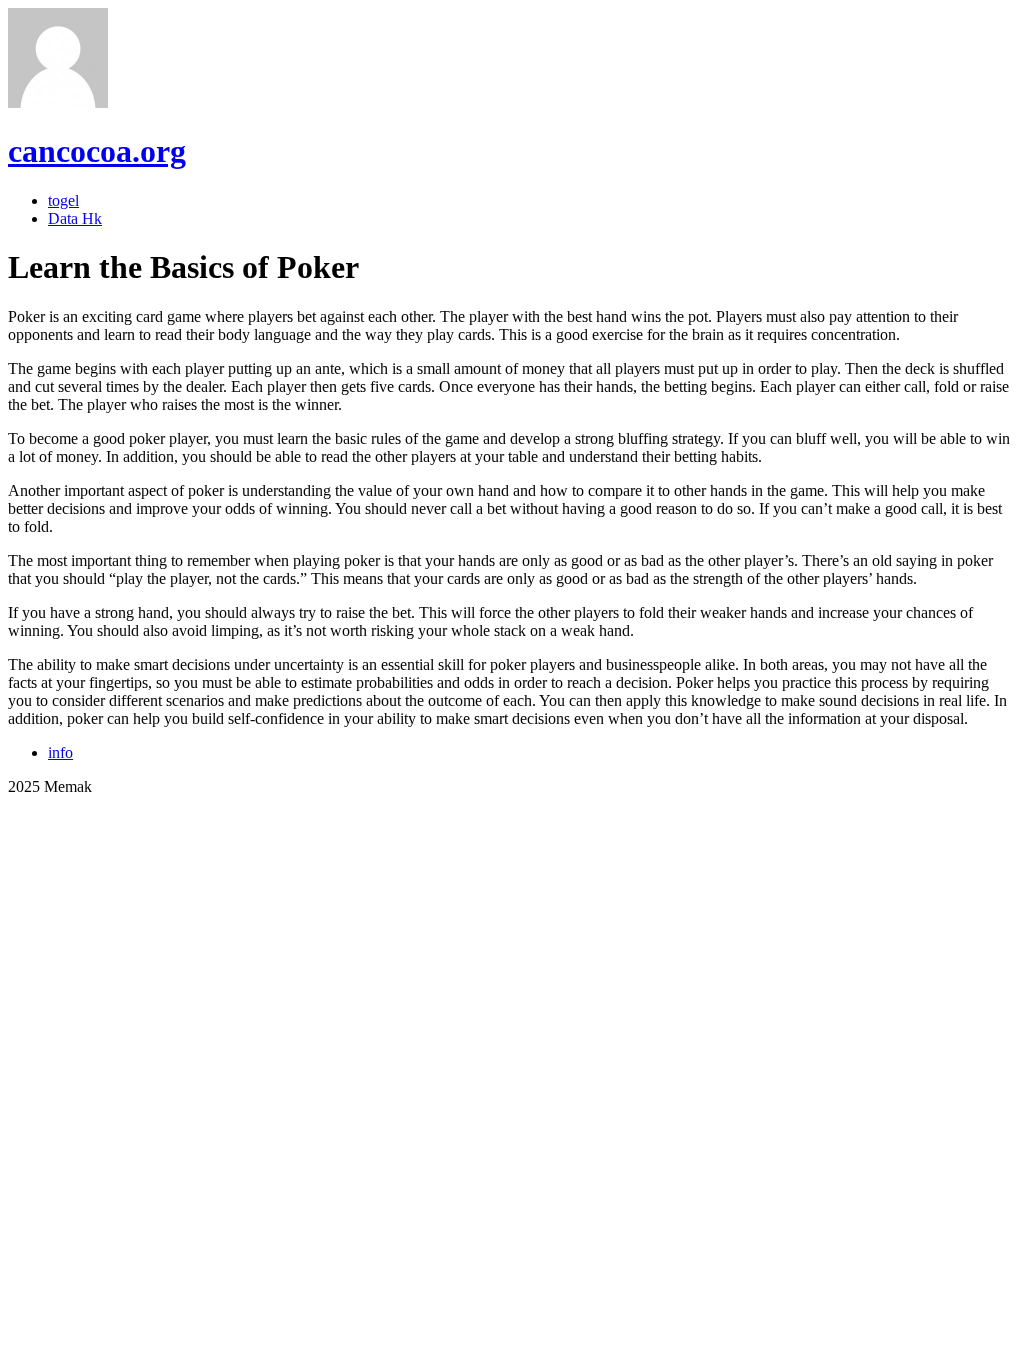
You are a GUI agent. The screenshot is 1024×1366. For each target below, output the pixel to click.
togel (63, 200)
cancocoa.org (97, 151)
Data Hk (75, 218)
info (60, 752)
